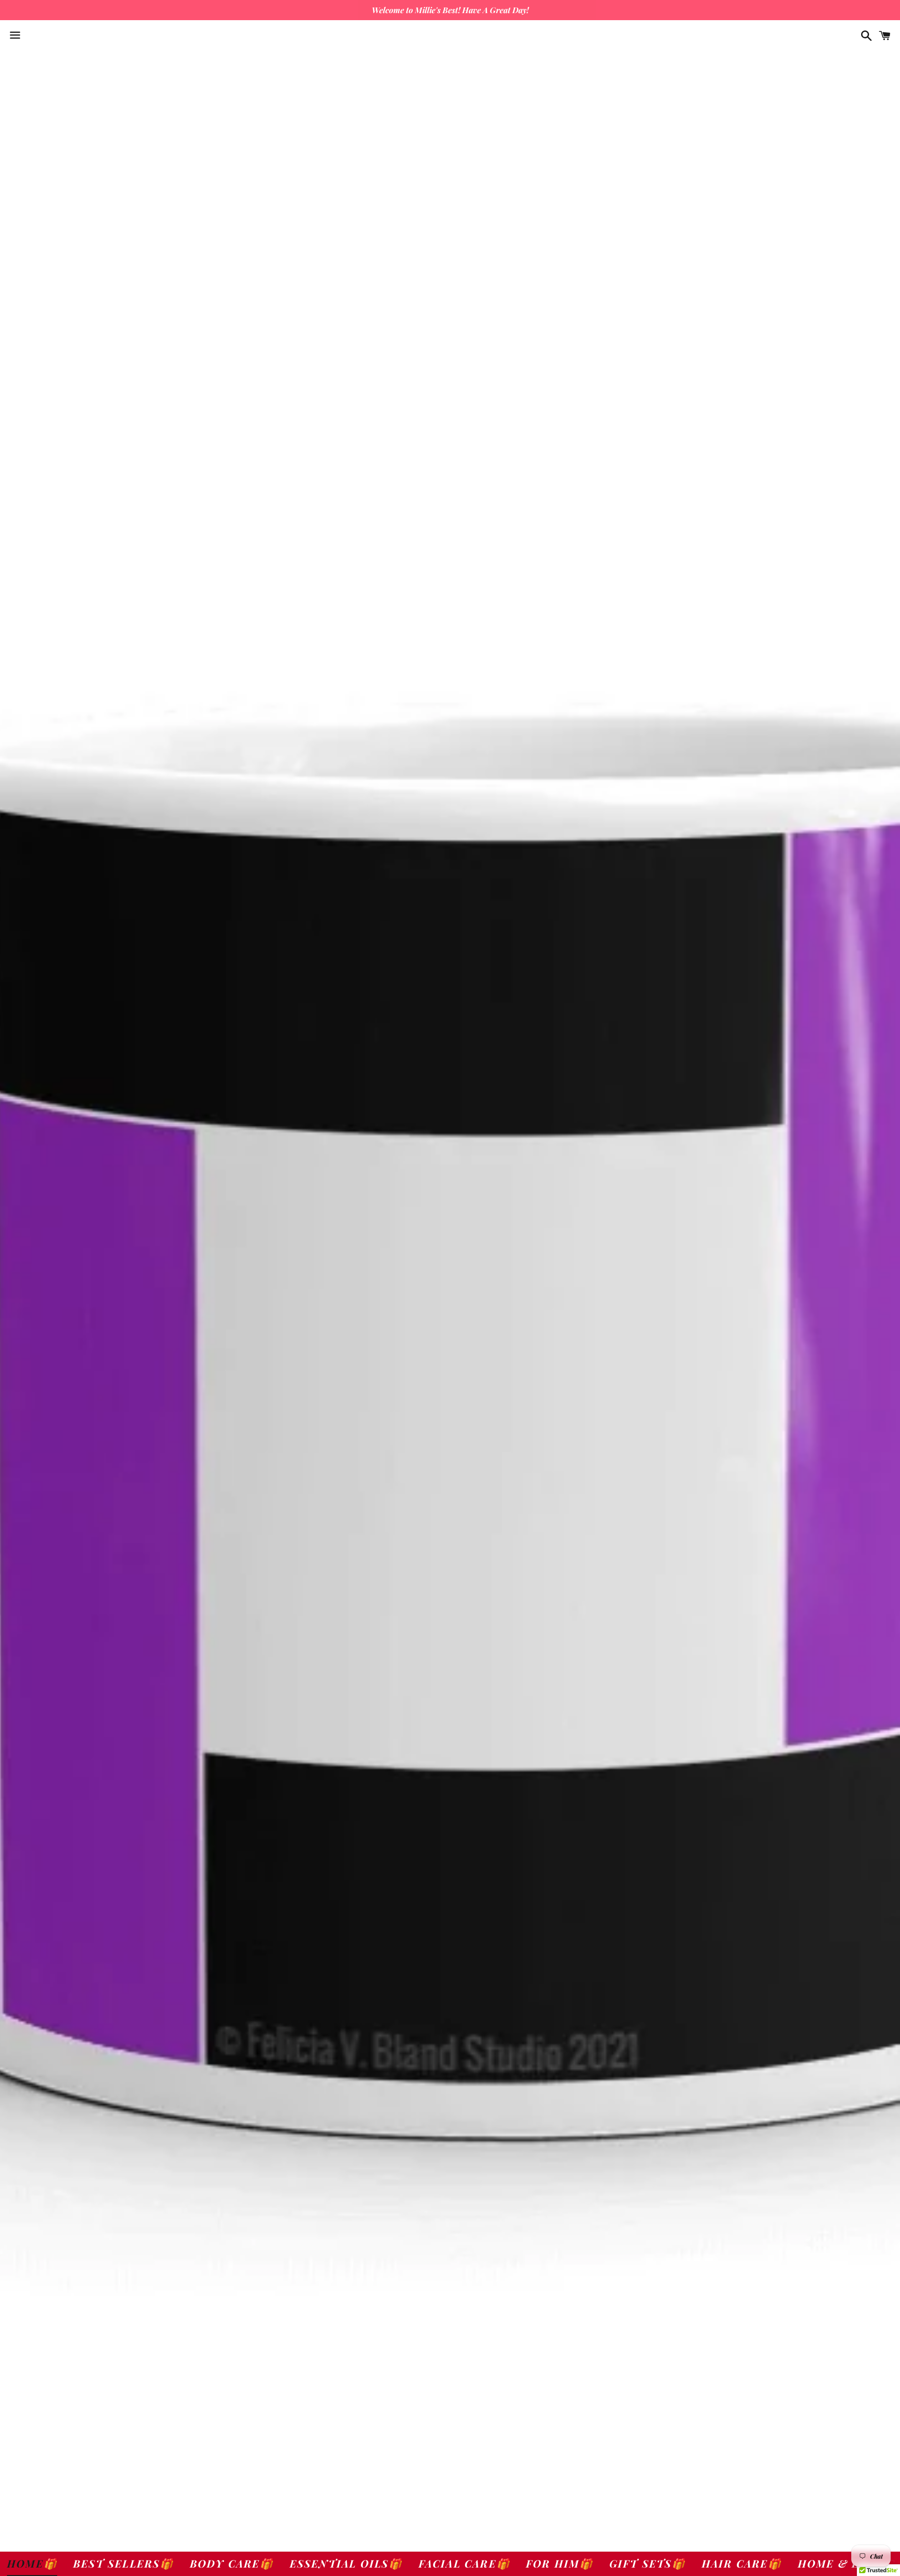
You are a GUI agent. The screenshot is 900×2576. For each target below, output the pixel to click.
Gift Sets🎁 (648, 2563)
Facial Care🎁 (464, 2563)
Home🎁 (32, 2563)
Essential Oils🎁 (346, 2563)
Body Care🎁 (232, 2563)
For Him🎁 (560, 2563)
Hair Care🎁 (742, 2563)
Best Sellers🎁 (124, 2563)
